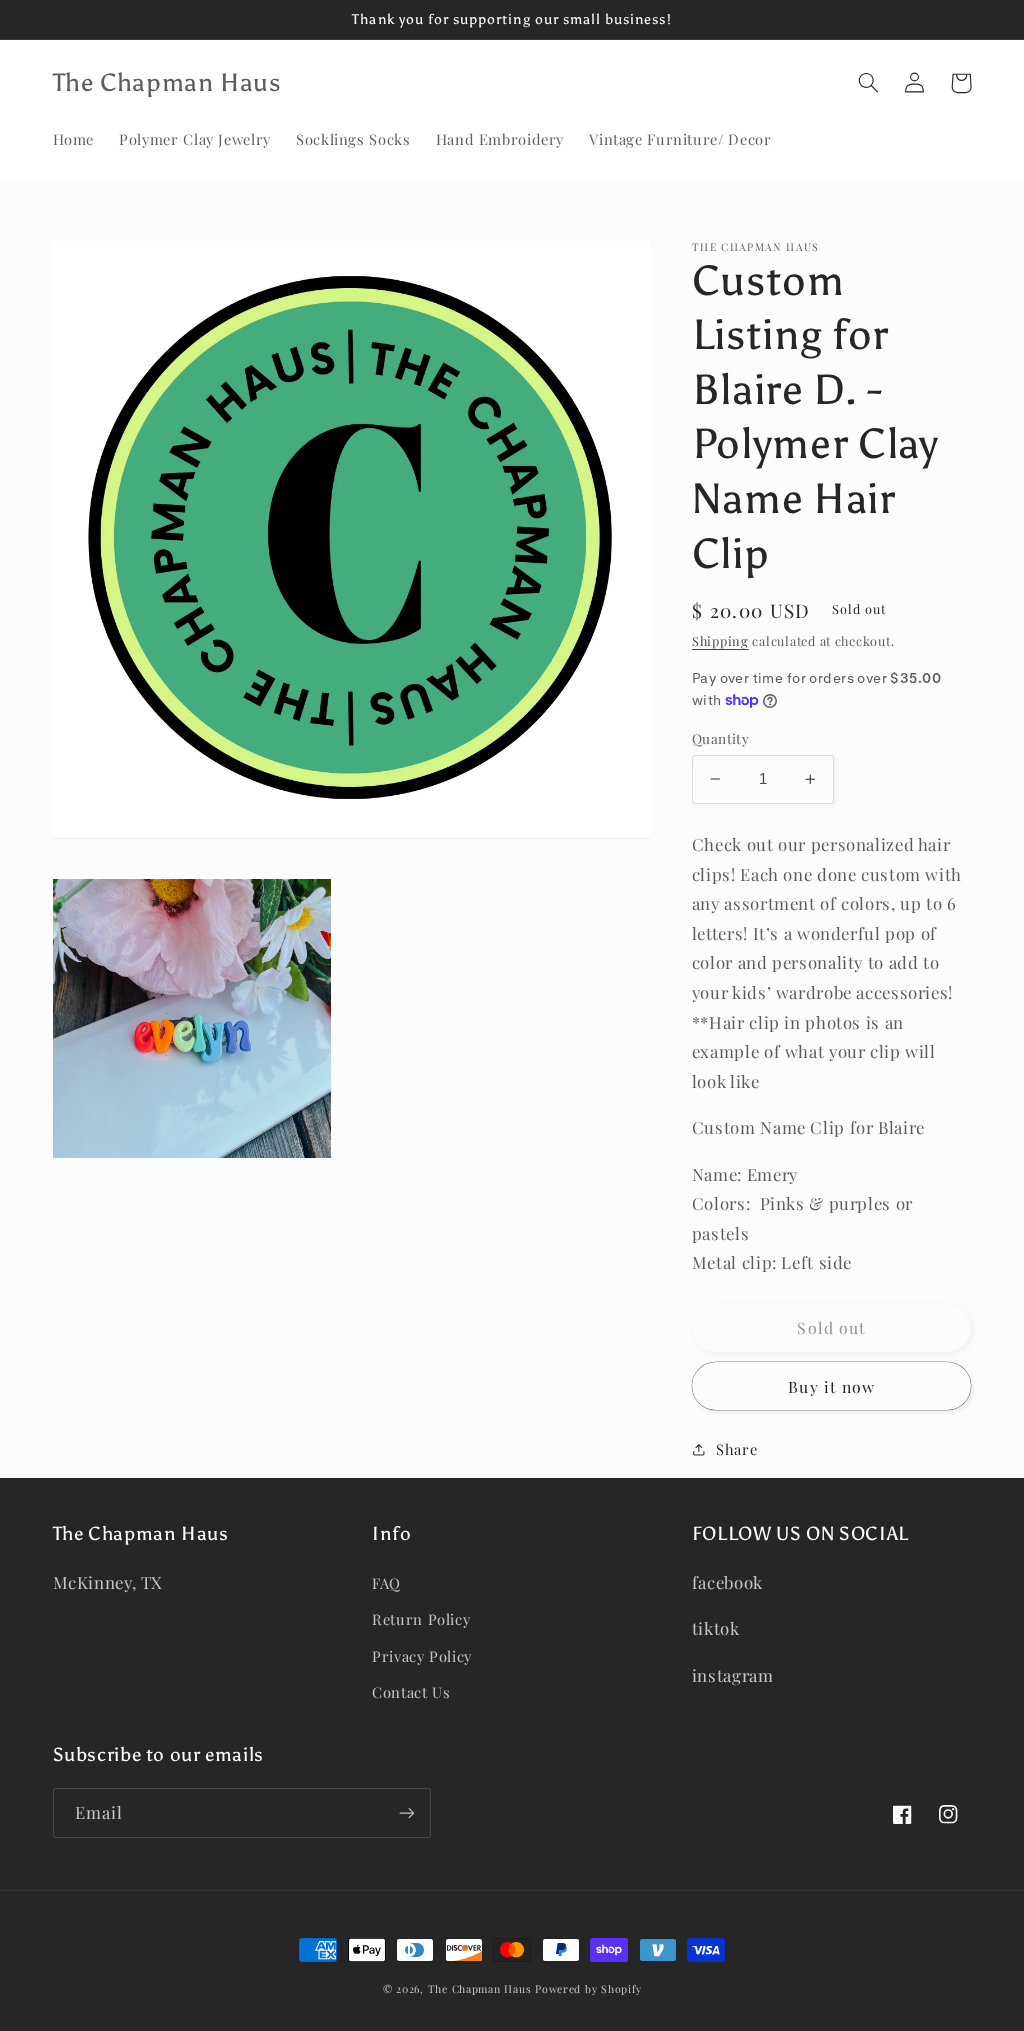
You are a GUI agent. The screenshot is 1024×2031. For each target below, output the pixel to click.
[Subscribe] (406, 1812)
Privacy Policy (422, 1656)
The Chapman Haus (480, 1989)
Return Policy (421, 1619)
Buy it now (831, 1386)
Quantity (720, 738)
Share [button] (736, 1449)
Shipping (720, 640)
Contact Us (411, 1692)
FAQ (386, 1583)
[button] (869, 83)
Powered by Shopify (588, 1989)
